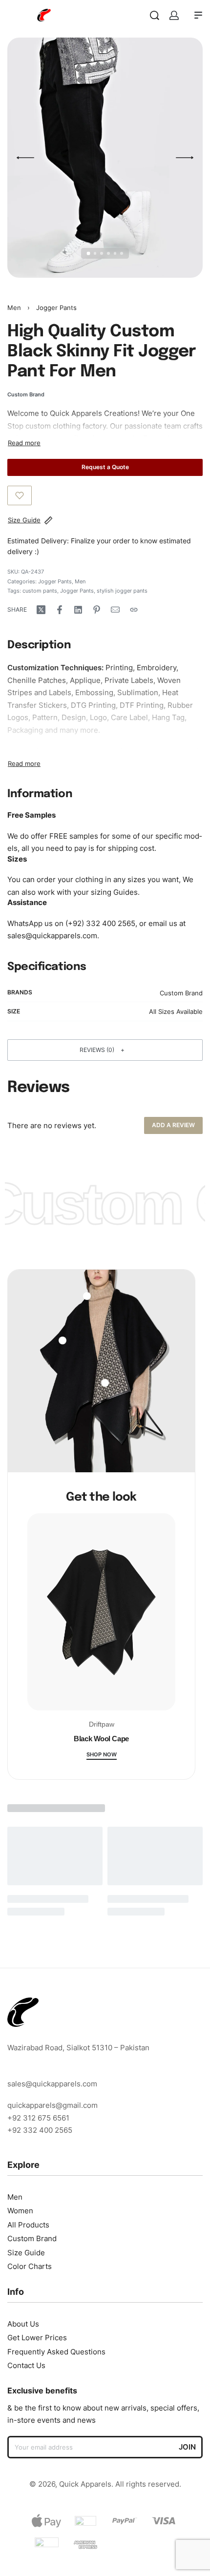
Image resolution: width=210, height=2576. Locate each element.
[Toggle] (24, 443)
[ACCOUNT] (174, 15)
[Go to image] (89, 254)
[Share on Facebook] (60, 610)
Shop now (102, 1755)
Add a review (173, 1125)
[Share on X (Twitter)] (41, 610)
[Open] (63, 1340)
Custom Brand (181, 993)
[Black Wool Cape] (101, 1616)
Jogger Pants (56, 308)
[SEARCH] (155, 15)
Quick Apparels (76, 413)
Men (14, 308)
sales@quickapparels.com (52, 936)
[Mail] (115, 610)
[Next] (185, 158)
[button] (105, 1050)
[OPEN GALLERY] (105, 158)
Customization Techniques (54, 668)
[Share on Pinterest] (97, 610)
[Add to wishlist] (20, 495)
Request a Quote (105, 467)
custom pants (40, 591)
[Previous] (25, 158)
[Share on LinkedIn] (78, 610)
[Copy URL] (134, 610)
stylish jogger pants (122, 591)
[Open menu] (198, 15)
